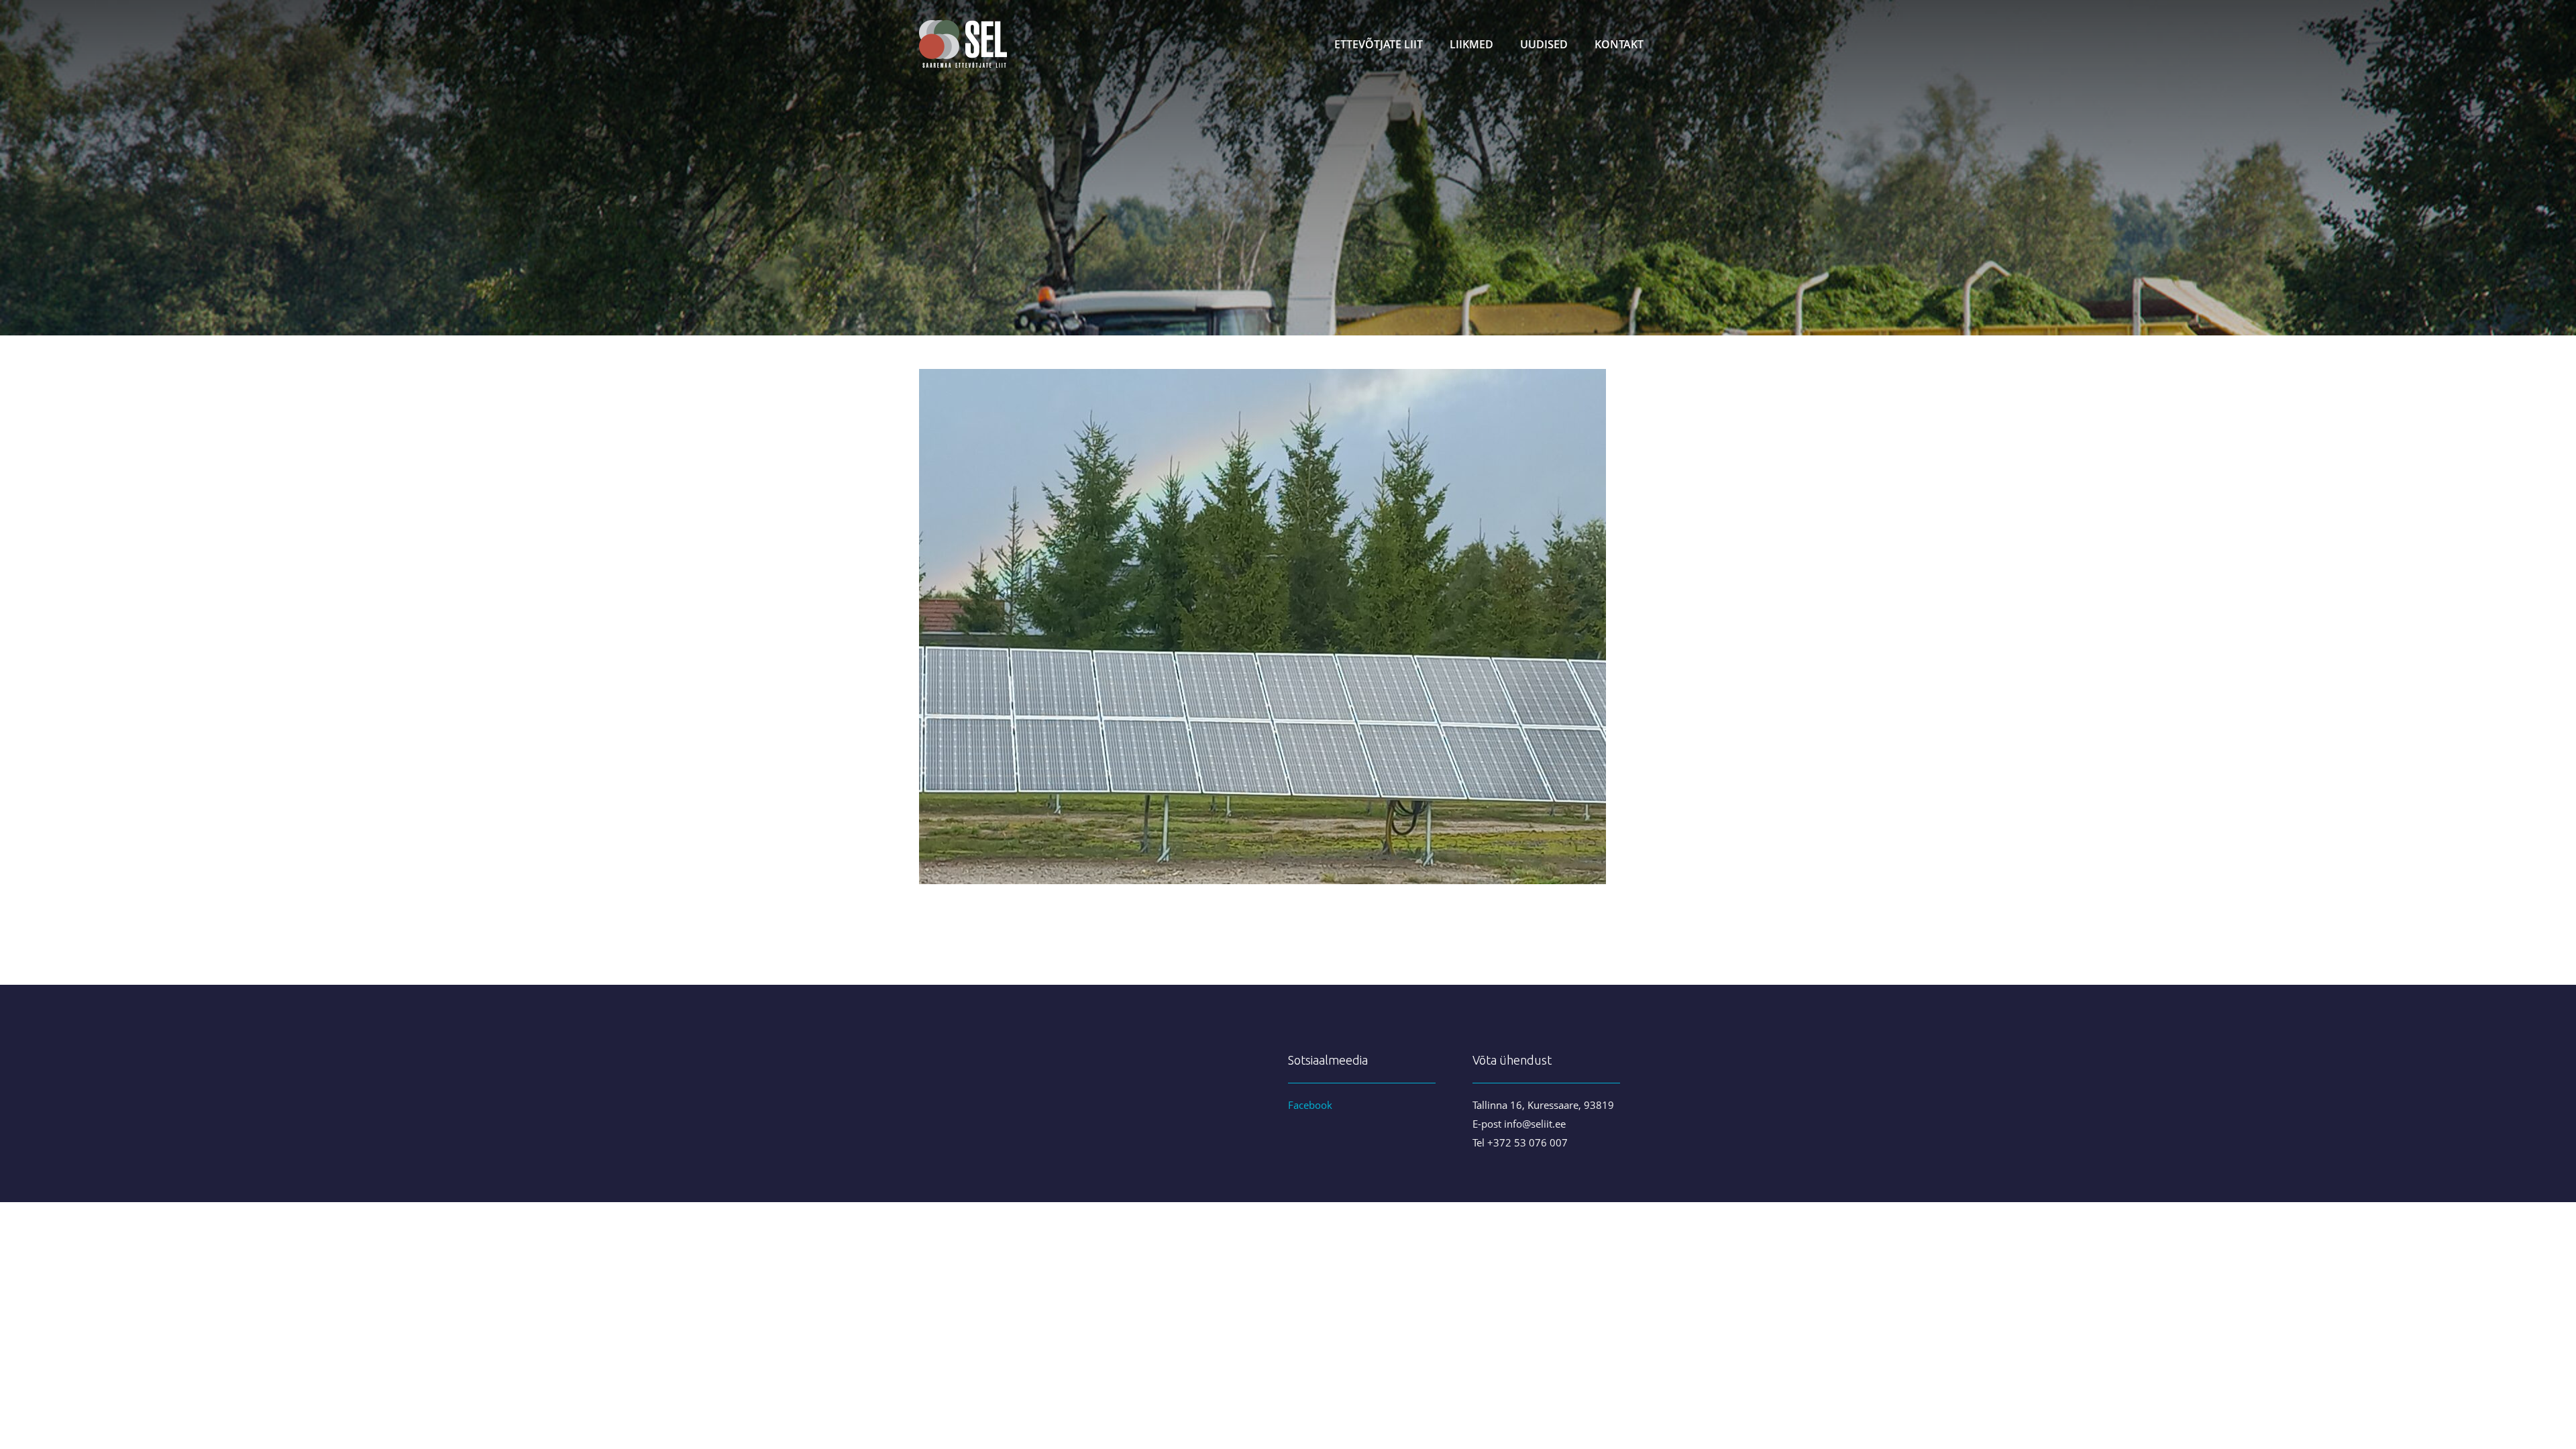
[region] (1288, 168)
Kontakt (1619, 44)
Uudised (1544, 44)
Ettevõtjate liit (1379, 44)
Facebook (1310, 1105)
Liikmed (1471, 44)
